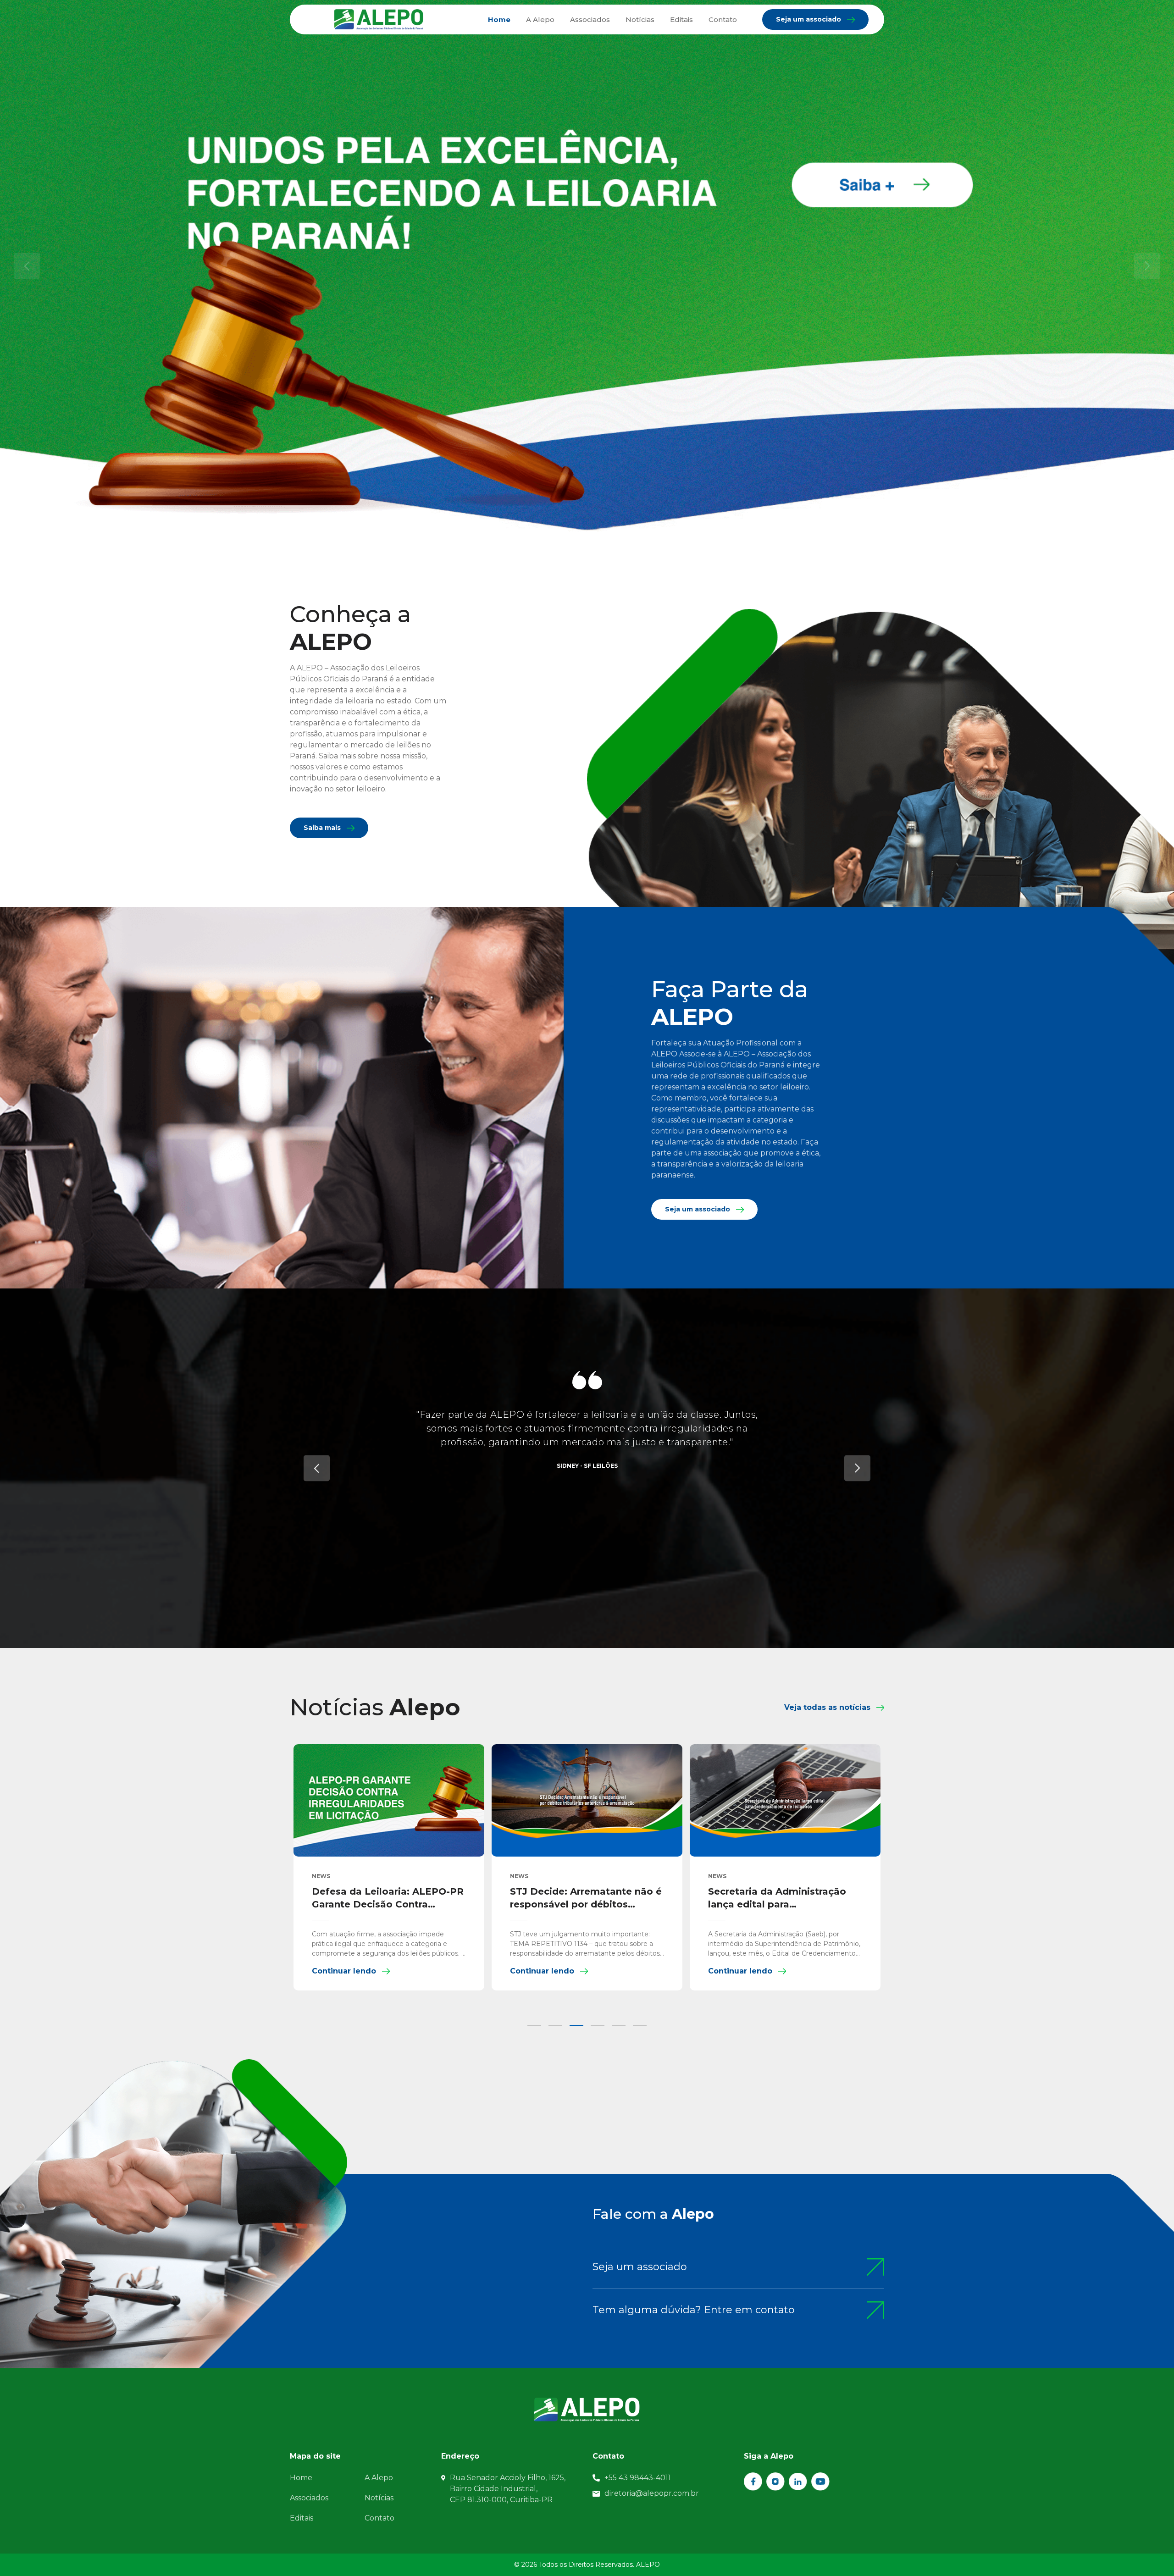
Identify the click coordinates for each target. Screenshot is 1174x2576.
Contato (723, 19)
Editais (681, 19)
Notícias (640, 19)
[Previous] (317, 1468)
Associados (590, 19)
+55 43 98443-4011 (638, 2478)
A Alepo (540, 19)
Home (499, 19)
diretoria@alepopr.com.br (652, 2493)
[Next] (857, 1468)
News (533, 1876)
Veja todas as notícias (827, 1707)
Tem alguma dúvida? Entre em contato (694, 2310)
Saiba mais (322, 828)
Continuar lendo (556, 1971)
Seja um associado (809, 19)
